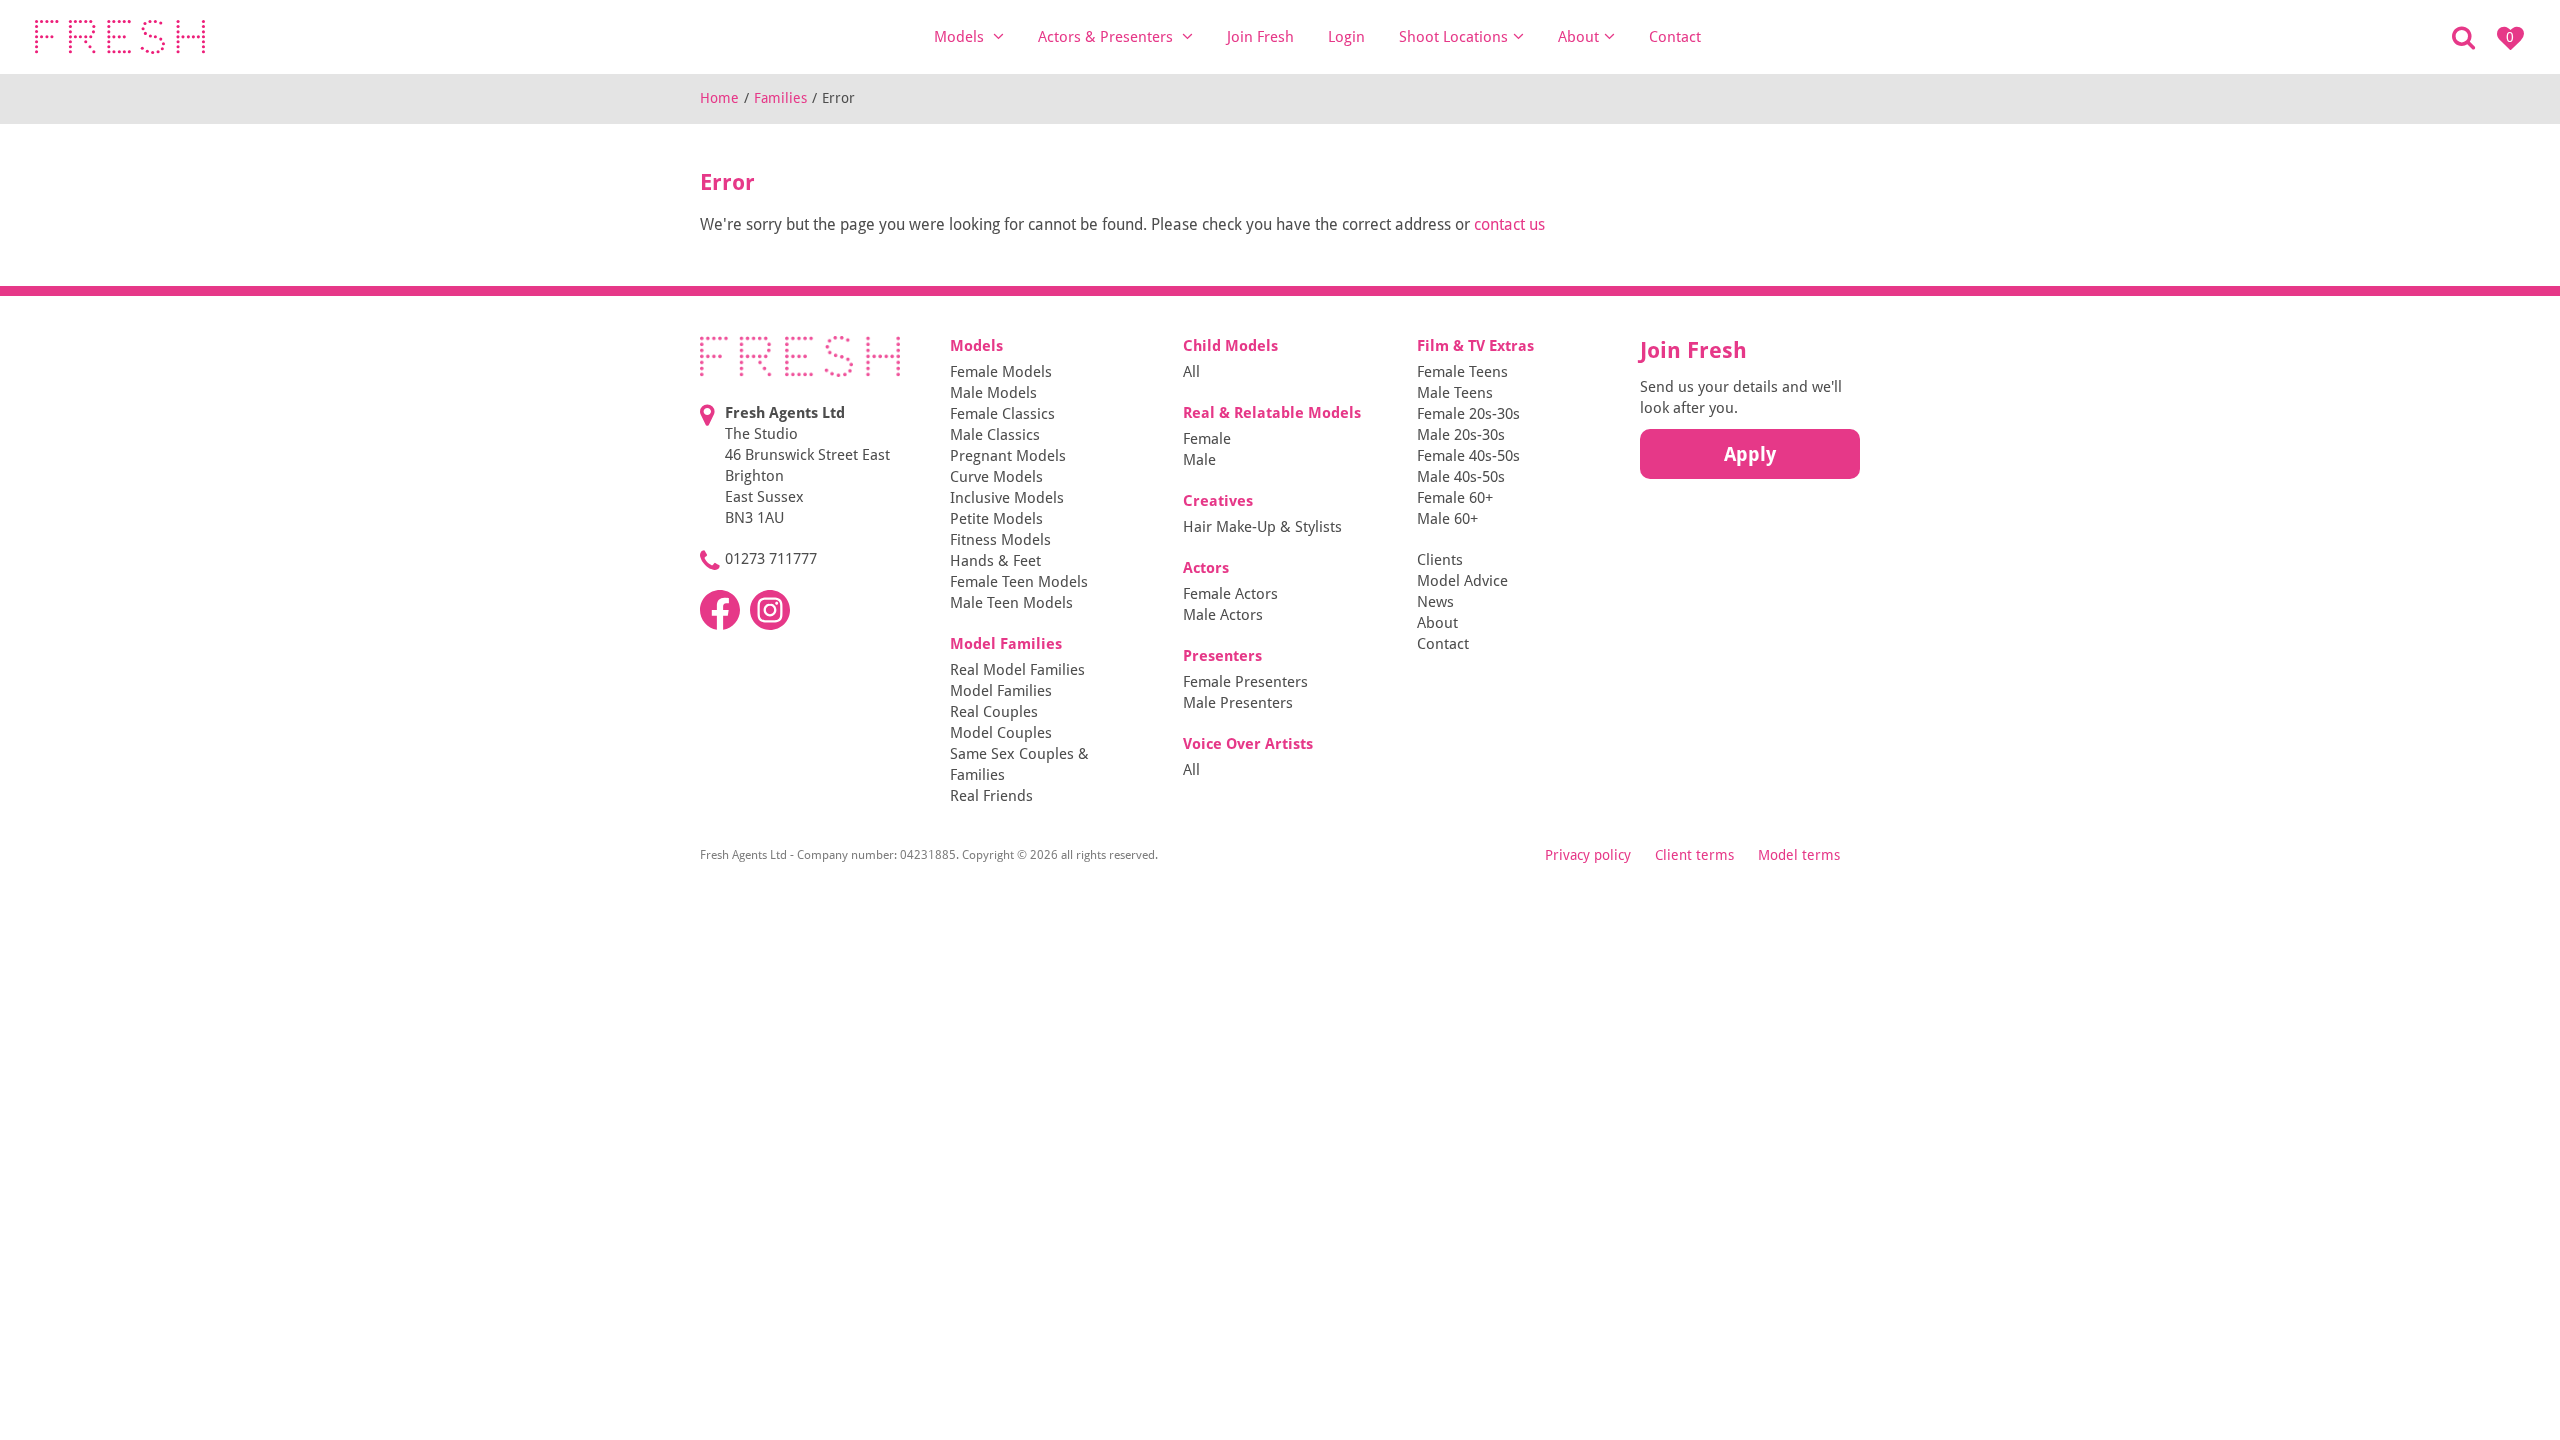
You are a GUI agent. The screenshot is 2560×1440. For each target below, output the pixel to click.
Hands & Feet (995, 561)
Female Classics (1002, 414)
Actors (1206, 568)
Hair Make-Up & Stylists (1262, 527)
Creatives (1218, 501)
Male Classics (995, 435)
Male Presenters (1238, 703)
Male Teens (1455, 393)
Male (1199, 460)
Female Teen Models (1019, 582)
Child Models (1230, 346)
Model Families (1006, 644)
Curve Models (996, 477)
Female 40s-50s (1468, 456)
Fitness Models (1000, 540)
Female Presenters (1245, 682)
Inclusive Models (1007, 498)
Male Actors (1223, 615)
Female (1207, 439)
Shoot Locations (1453, 37)
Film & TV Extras (1475, 346)
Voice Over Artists (1248, 744)
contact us (1509, 224)
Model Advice (1462, 581)
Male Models (993, 393)
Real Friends (991, 796)
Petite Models (996, 519)
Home (719, 98)
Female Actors (1230, 594)
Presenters (1222, 656)
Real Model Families (1017, 670)
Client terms (1694, 855)
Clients (1440, 560)
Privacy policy (1588, 855)
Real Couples (994, 712)
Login (1346, 37)
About (1578, 37)
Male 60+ (1447, 519)
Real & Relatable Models (1272, 413)
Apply (1750, 454)
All (1191, 372)
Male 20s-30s (1461, 435)
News (1435, 602)
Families (780, 98)
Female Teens (1462, 372)
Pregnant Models (1008, 456)
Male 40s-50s (1461, 477)
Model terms (1799, 855)
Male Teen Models (1011, 603)
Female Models (1001, 372)
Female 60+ (1455, 498)
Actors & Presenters (1107, 37)
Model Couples (1001, 733)
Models (961, 37)
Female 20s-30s (1468, 414)
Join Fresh (1260, 37)
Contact (1675, 37)
